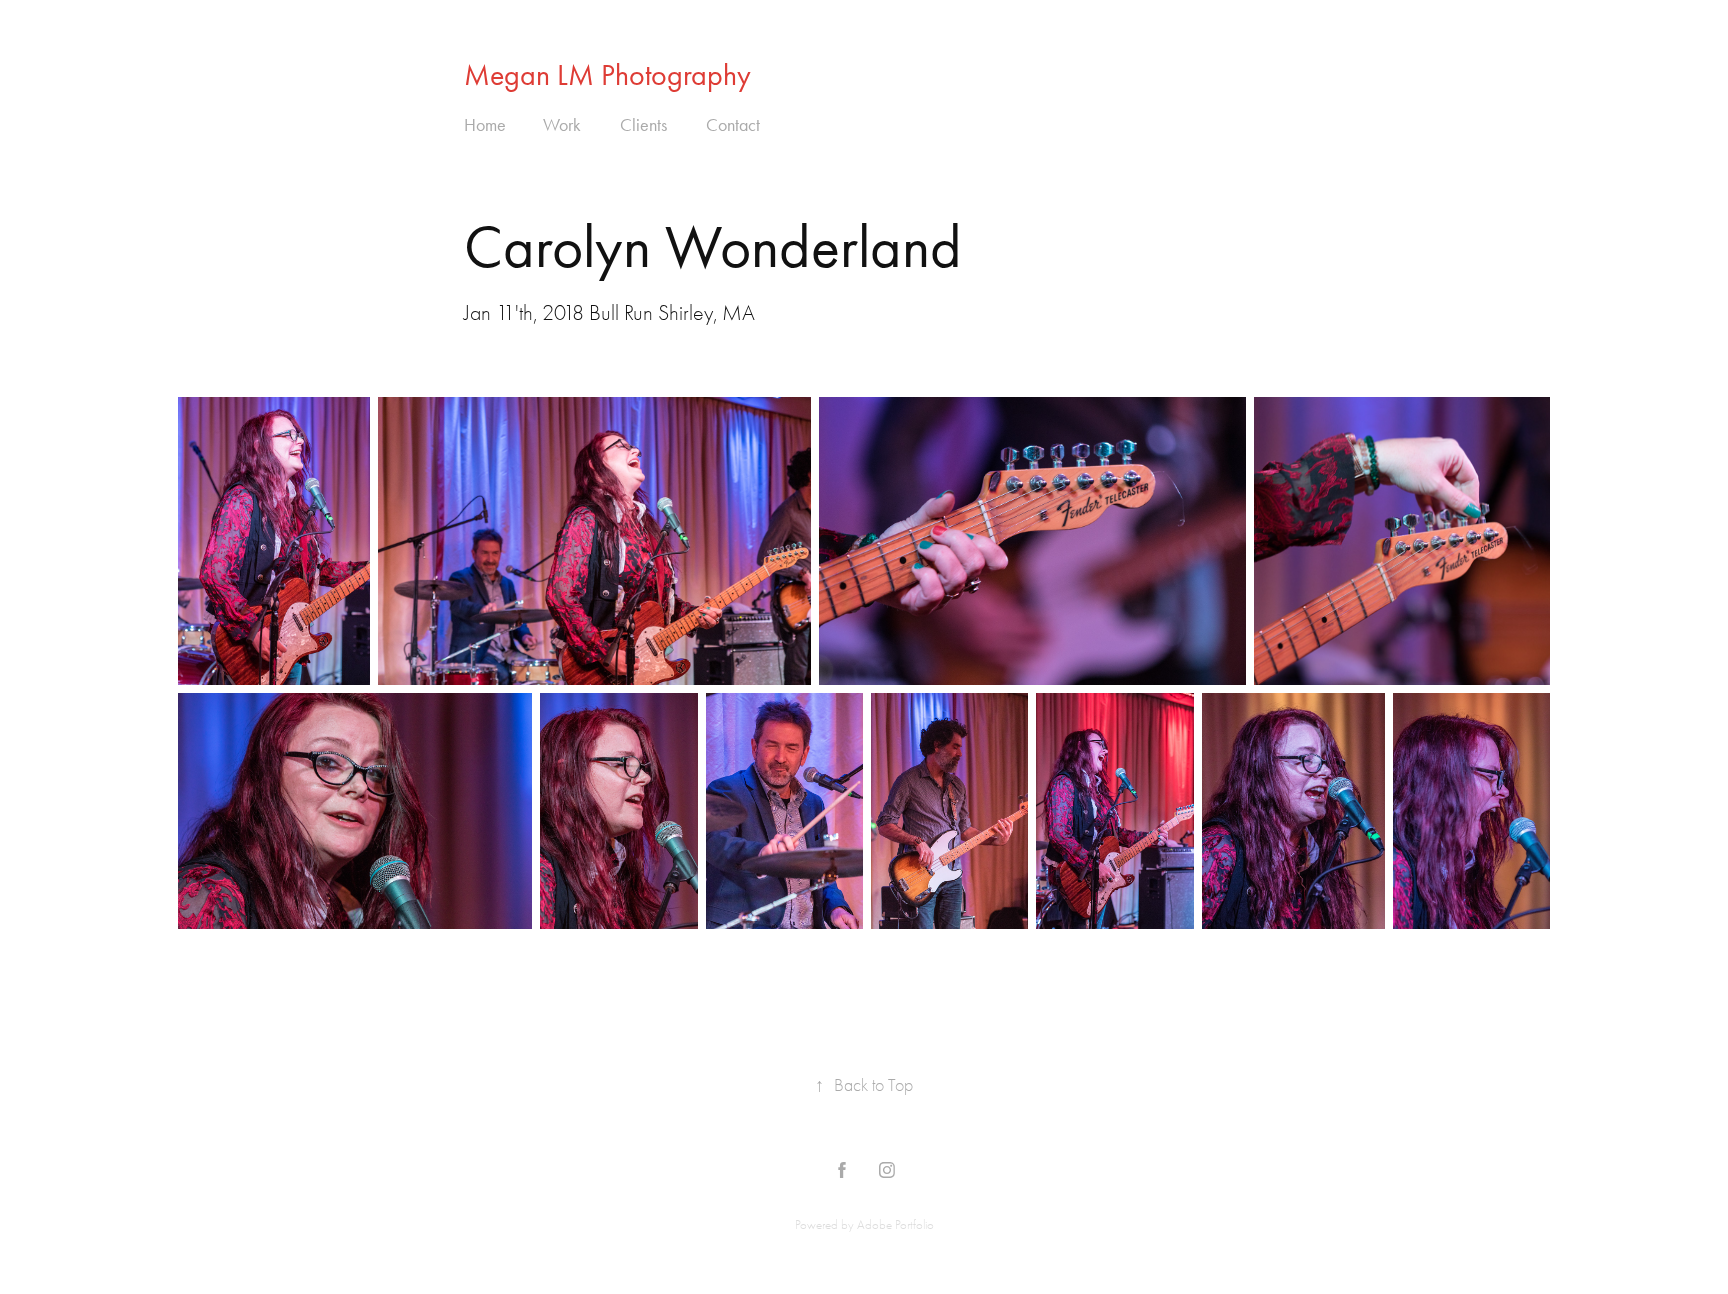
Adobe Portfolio (895, 1224)
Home (485, 125)
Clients (643, 125)
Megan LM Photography (607, 75)
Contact (733, 125)
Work (562, 125)
